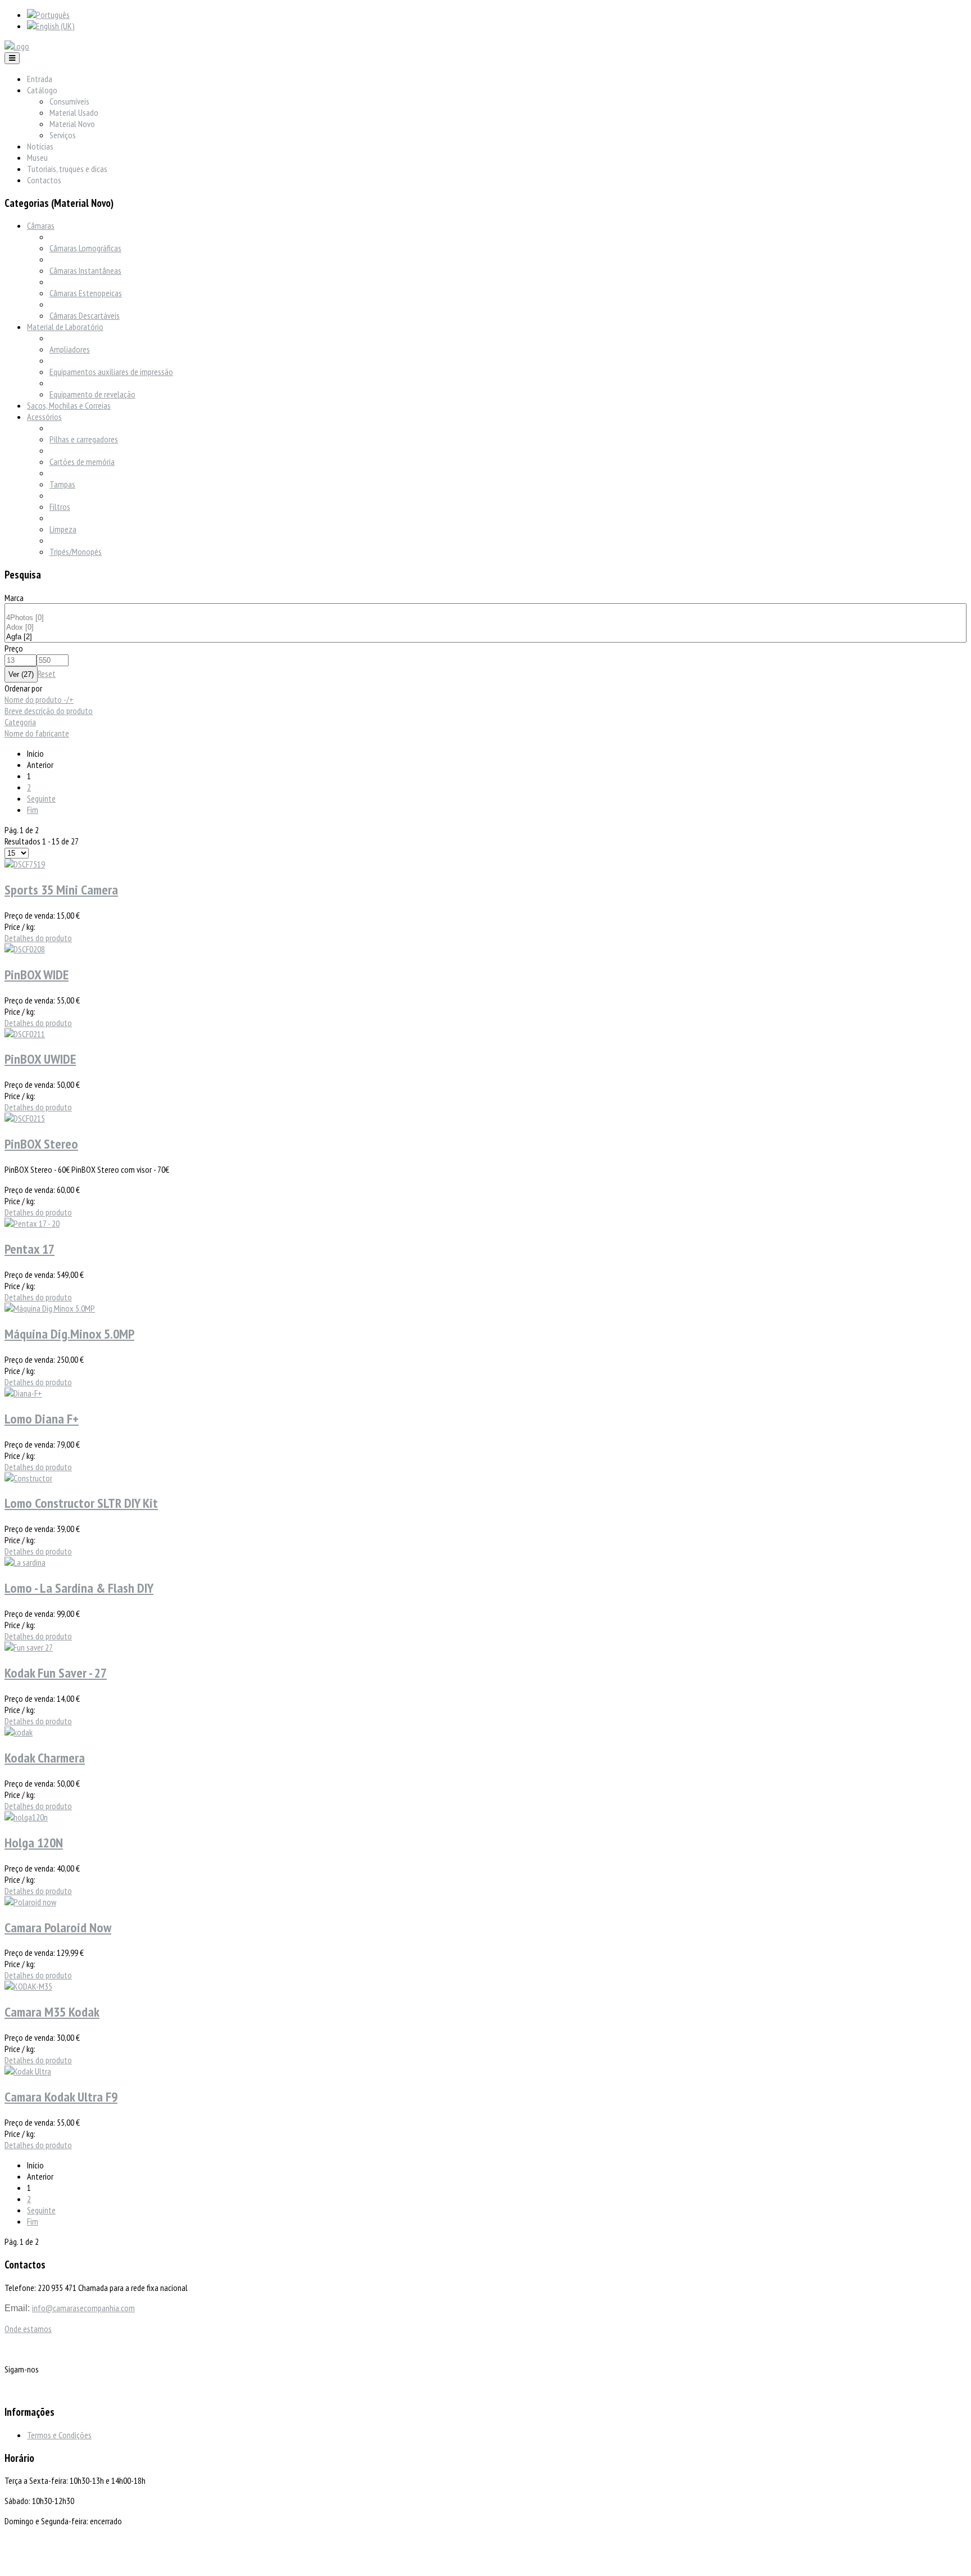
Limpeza (63, 529)
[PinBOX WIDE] (25, 949)
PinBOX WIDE (37, 975)
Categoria (20, 722)
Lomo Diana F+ (42, 1419)
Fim (33, 810)
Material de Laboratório (65, 327)
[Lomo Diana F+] (23, 1393)
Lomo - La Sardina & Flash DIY (79, 1588)
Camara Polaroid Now (58, 1928)
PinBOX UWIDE (40, 1059)
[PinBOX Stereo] (25, 1118)
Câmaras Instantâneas (85, 270)
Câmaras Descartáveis (85, 315)
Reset (47, 674)
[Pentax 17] (32, 1223)
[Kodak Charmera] (19, 1732)
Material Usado (74, 112)
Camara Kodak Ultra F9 (61, 2097)
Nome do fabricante (37, 733)
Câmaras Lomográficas (85, 248)
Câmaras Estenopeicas (86, 293)
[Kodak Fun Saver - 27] (29, 1647)
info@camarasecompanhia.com (83, 2308)
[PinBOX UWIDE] (25, 1034)
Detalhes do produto (38, 938)
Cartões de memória (82, 462)
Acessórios (44, 417)
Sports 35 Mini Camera (61, 890)
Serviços (63, 135)
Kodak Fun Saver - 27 (56, 1673)
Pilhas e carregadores (84, 439)
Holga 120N (34, 1843)
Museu (37, 157)
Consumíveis (69, 101)
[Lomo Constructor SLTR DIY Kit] (28, 1478)
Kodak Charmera (45, 1758)
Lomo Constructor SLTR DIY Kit (81, 1503)
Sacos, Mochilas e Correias (69, 405)
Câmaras (41, 225)
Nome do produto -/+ (39, 699)
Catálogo (42, 90)
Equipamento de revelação (92, 394)
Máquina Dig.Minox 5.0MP (69, 1334)
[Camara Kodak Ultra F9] (28, 2071)
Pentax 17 (30, 1249)
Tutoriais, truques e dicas (67, 169)
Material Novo (72, 124)
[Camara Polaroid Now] (30, 1902)
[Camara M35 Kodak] (28, 1986)
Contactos (44, 180)
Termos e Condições (59, 2435)
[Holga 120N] (26, 1817)
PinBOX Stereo (41, 1144)
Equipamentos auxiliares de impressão (111, 372)
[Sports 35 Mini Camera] (25, 864)
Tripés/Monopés (76, 552)
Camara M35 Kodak (52, 2012)
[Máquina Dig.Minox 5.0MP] (50, 1308)
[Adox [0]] (485, 628)
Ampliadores (70, 349)
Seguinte (41, 798)
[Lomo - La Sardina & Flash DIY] (25, 1562)
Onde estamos (28, 2329)
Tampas (62, 484)
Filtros (60, 507)
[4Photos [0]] (485, 618)
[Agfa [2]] (485, 637)
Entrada (40, 79)
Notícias (40, 146)
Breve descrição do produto (49, 711)
